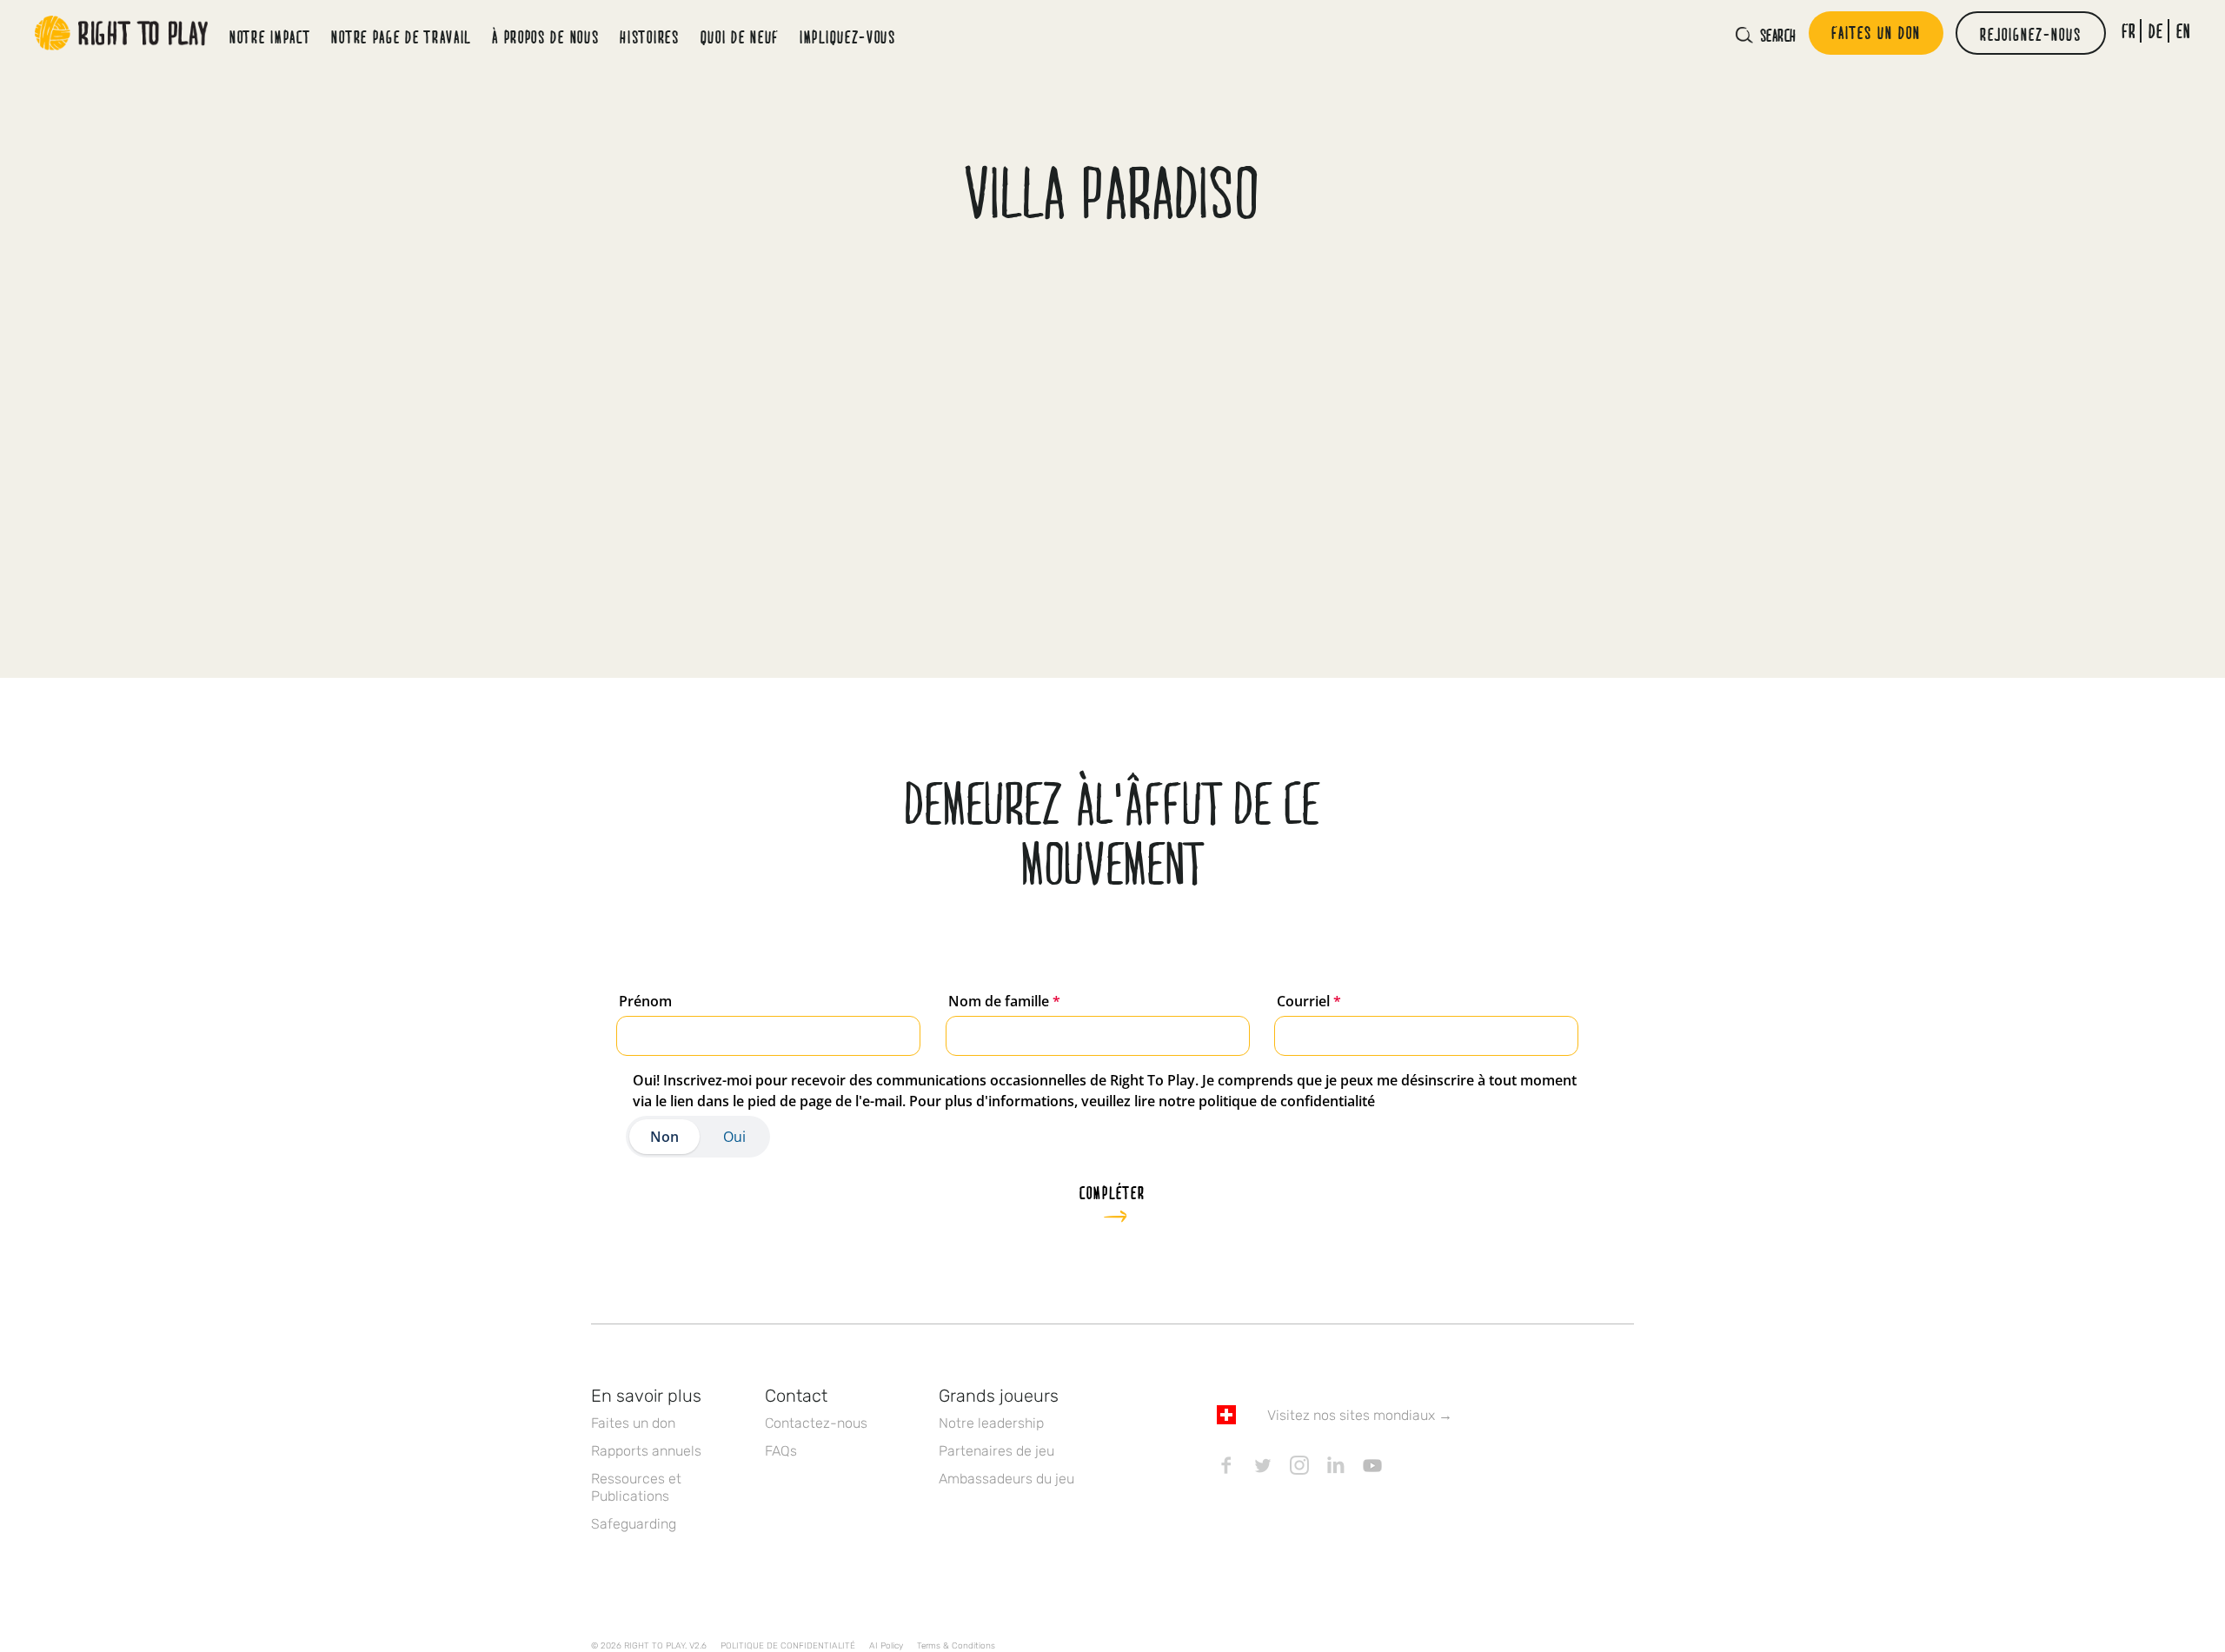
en (2184, 31)
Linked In (1336, 1465)
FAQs (781, 1451)
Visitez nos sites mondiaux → (1360, 1415)
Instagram (1299, 1465)
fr (2129, 31)
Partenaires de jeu (996, 1451)
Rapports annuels (646, 1451)
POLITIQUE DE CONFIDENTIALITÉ (788, 1646)
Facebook (1226, 1465)
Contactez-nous (816, 1423)
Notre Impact (270, 36)
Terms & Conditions (956, 1646)
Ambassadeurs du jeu (1006, 1479)
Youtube (1372, 1465)
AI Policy (886, 1646)
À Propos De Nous (545, 36)
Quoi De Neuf (740, 36)
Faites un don (633, 1423)
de (2156, 31)
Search (1778, 35)
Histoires (649, 36)
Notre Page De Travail (401, 36)
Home (122, 33)
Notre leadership (991, 1423)
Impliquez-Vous (848, 36)
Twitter (1263, 1465)
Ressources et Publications (636, 1487)
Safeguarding (634, 1524)
